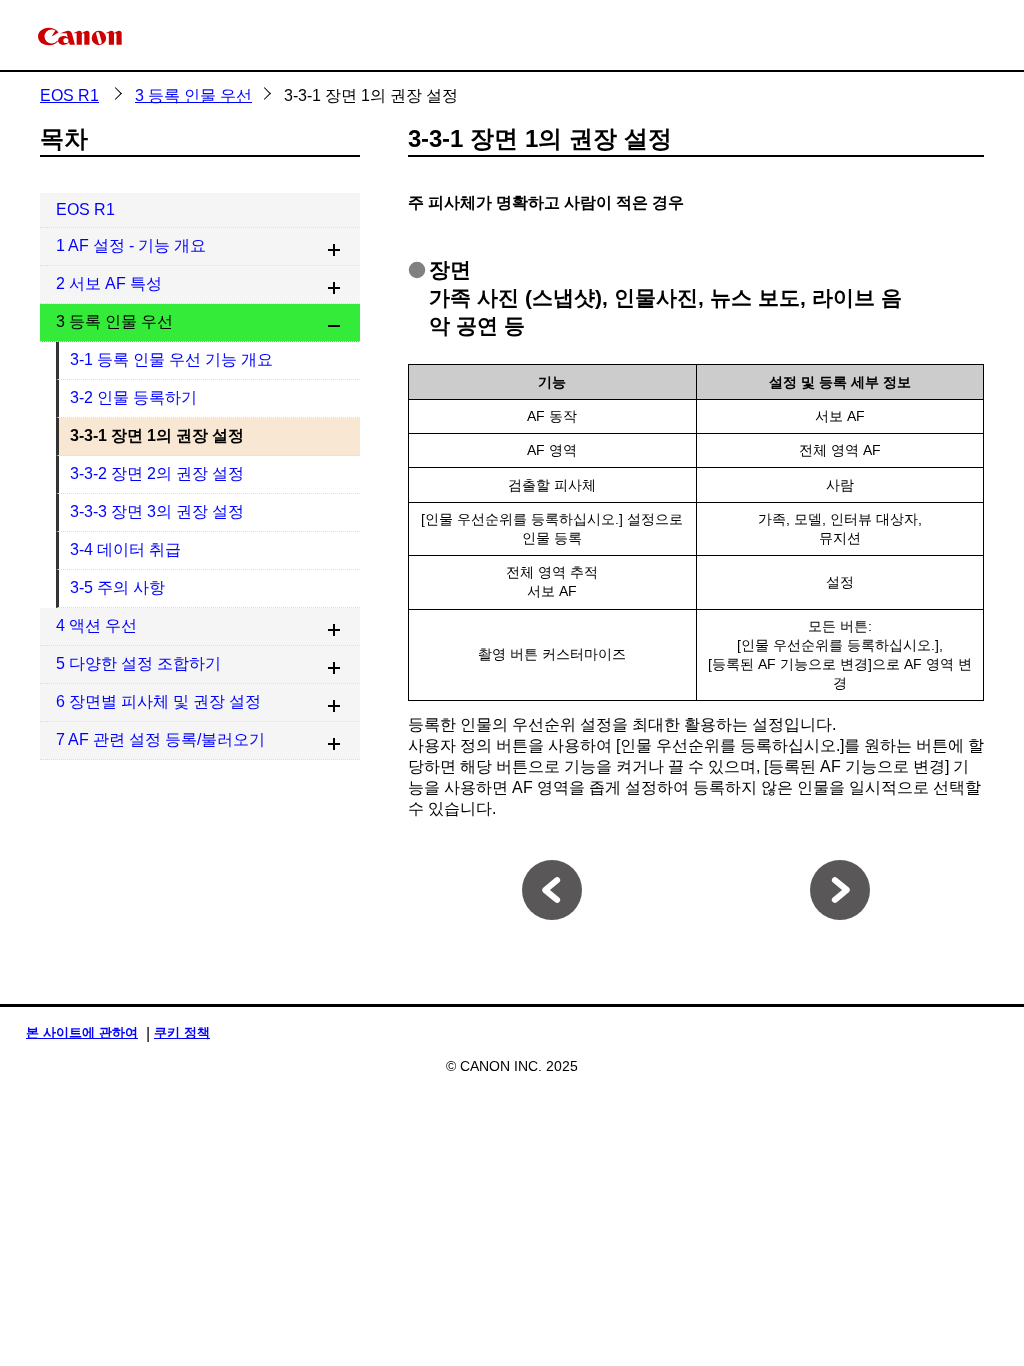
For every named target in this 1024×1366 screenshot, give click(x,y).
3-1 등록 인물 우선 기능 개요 (171, 359)
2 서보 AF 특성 (109, 283)
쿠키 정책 (182, 1032)
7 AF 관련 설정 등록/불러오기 (160, 739)
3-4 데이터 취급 (125, 549)
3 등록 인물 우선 (193, 95)
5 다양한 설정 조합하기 (138, 663)
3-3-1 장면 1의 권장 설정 (157, 435)
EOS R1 (69, 95)
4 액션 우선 (96, 625)
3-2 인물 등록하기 (133, 397)
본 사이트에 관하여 (82, 1032)
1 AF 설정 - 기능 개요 (131, 245)
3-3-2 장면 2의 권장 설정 (157, 473)
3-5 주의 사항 (117, 587)
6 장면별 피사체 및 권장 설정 (158, 701)
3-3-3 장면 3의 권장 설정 (157, 511)
